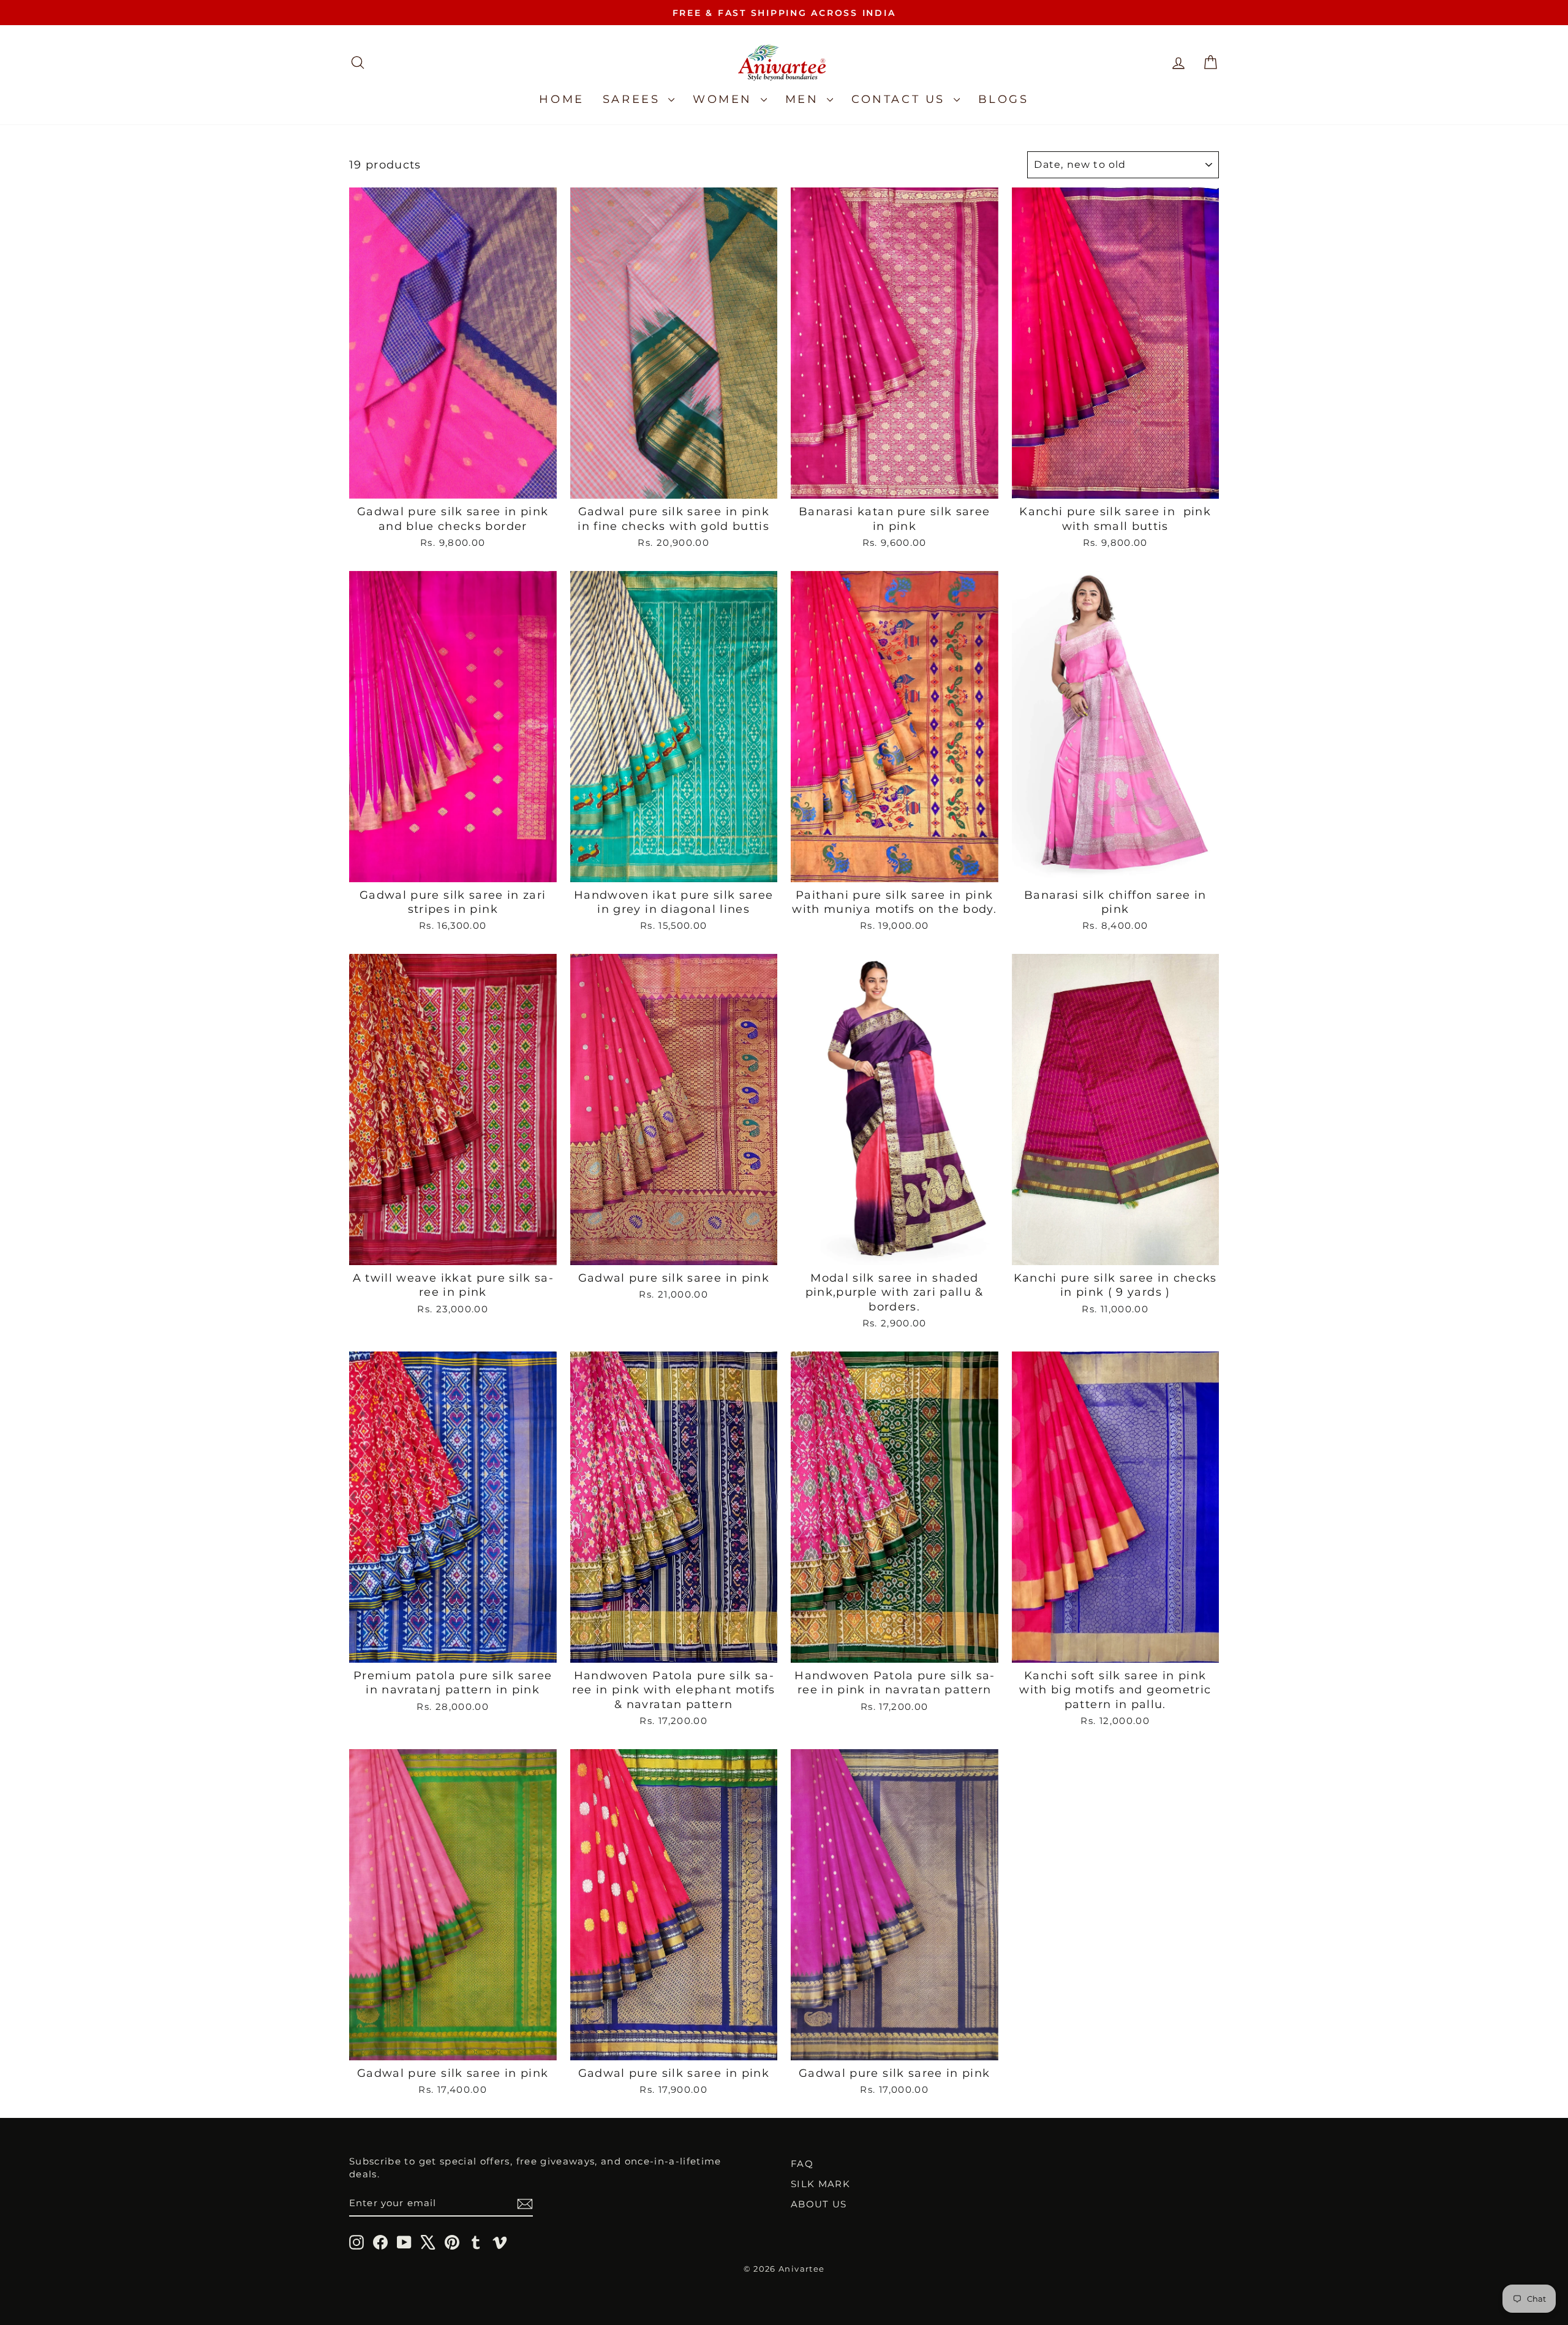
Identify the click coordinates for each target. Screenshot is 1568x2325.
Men (805, 99)
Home (561, 99)
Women (725, 99)
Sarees (634, 99)
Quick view (453, 484)
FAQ (802, 2164)
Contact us (901, 99)
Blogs (1004, 99)
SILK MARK (820, 2184)
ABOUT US (819, 2204)
